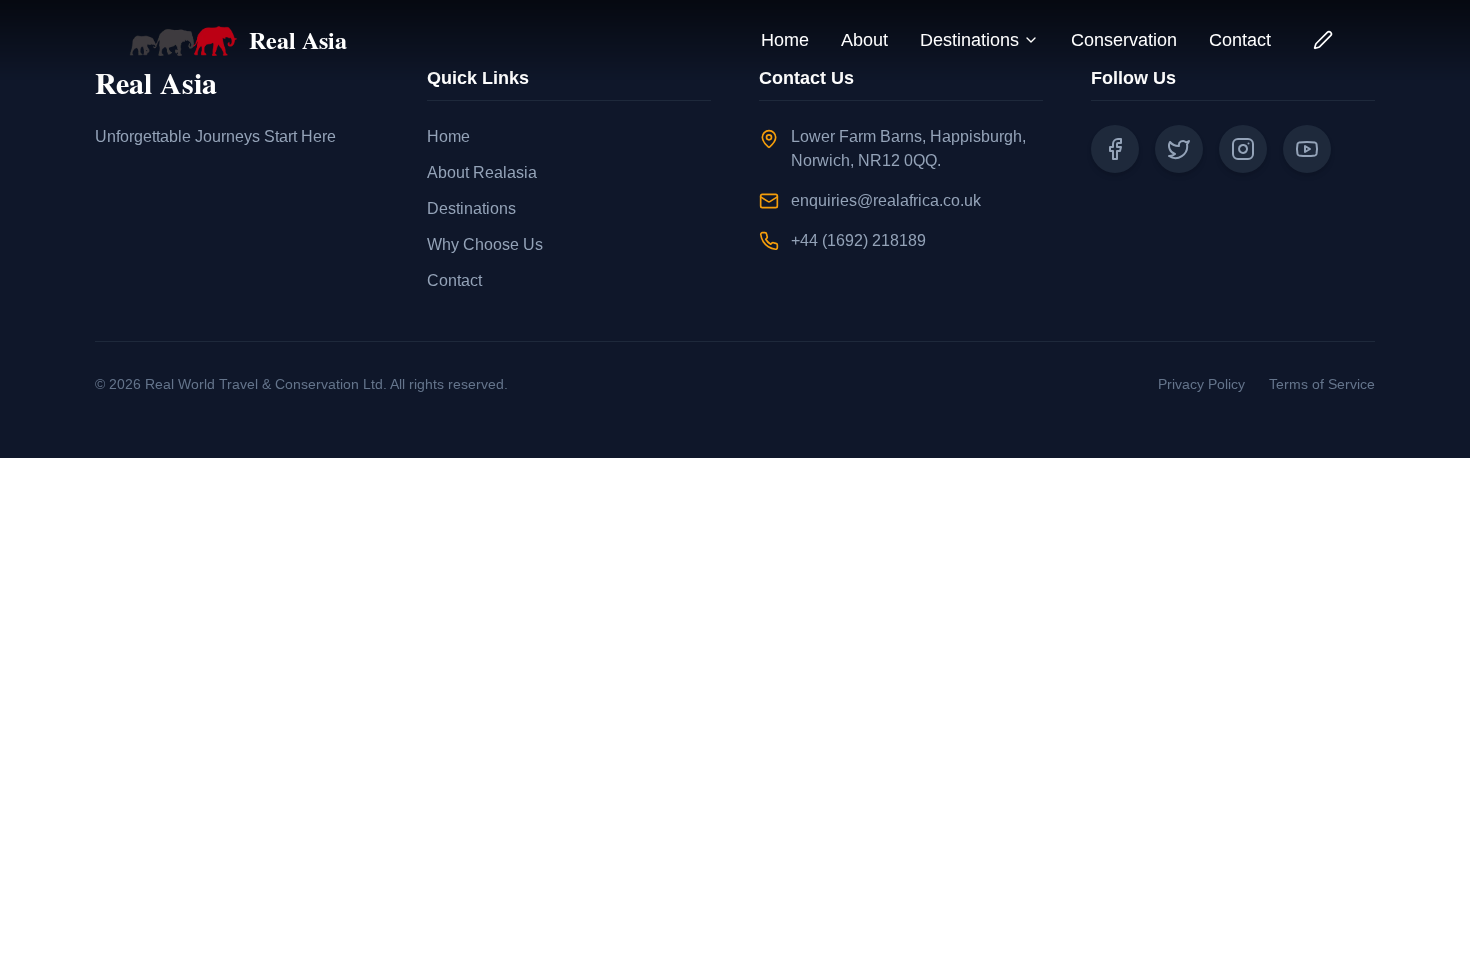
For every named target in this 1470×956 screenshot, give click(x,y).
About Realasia (482, 172)
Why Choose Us (485, 244)
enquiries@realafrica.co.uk (886, 200)
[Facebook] (1115, 149)
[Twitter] (1179, 149)
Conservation (1124, 40)
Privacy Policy (1201, 384)
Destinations (969, 40)
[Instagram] (1243, 149)
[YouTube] (1307, 149)
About (864, 40)
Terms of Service (1322, 384)
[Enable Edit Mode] (1323, 40)
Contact (1240, 40)
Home (785, 40)
